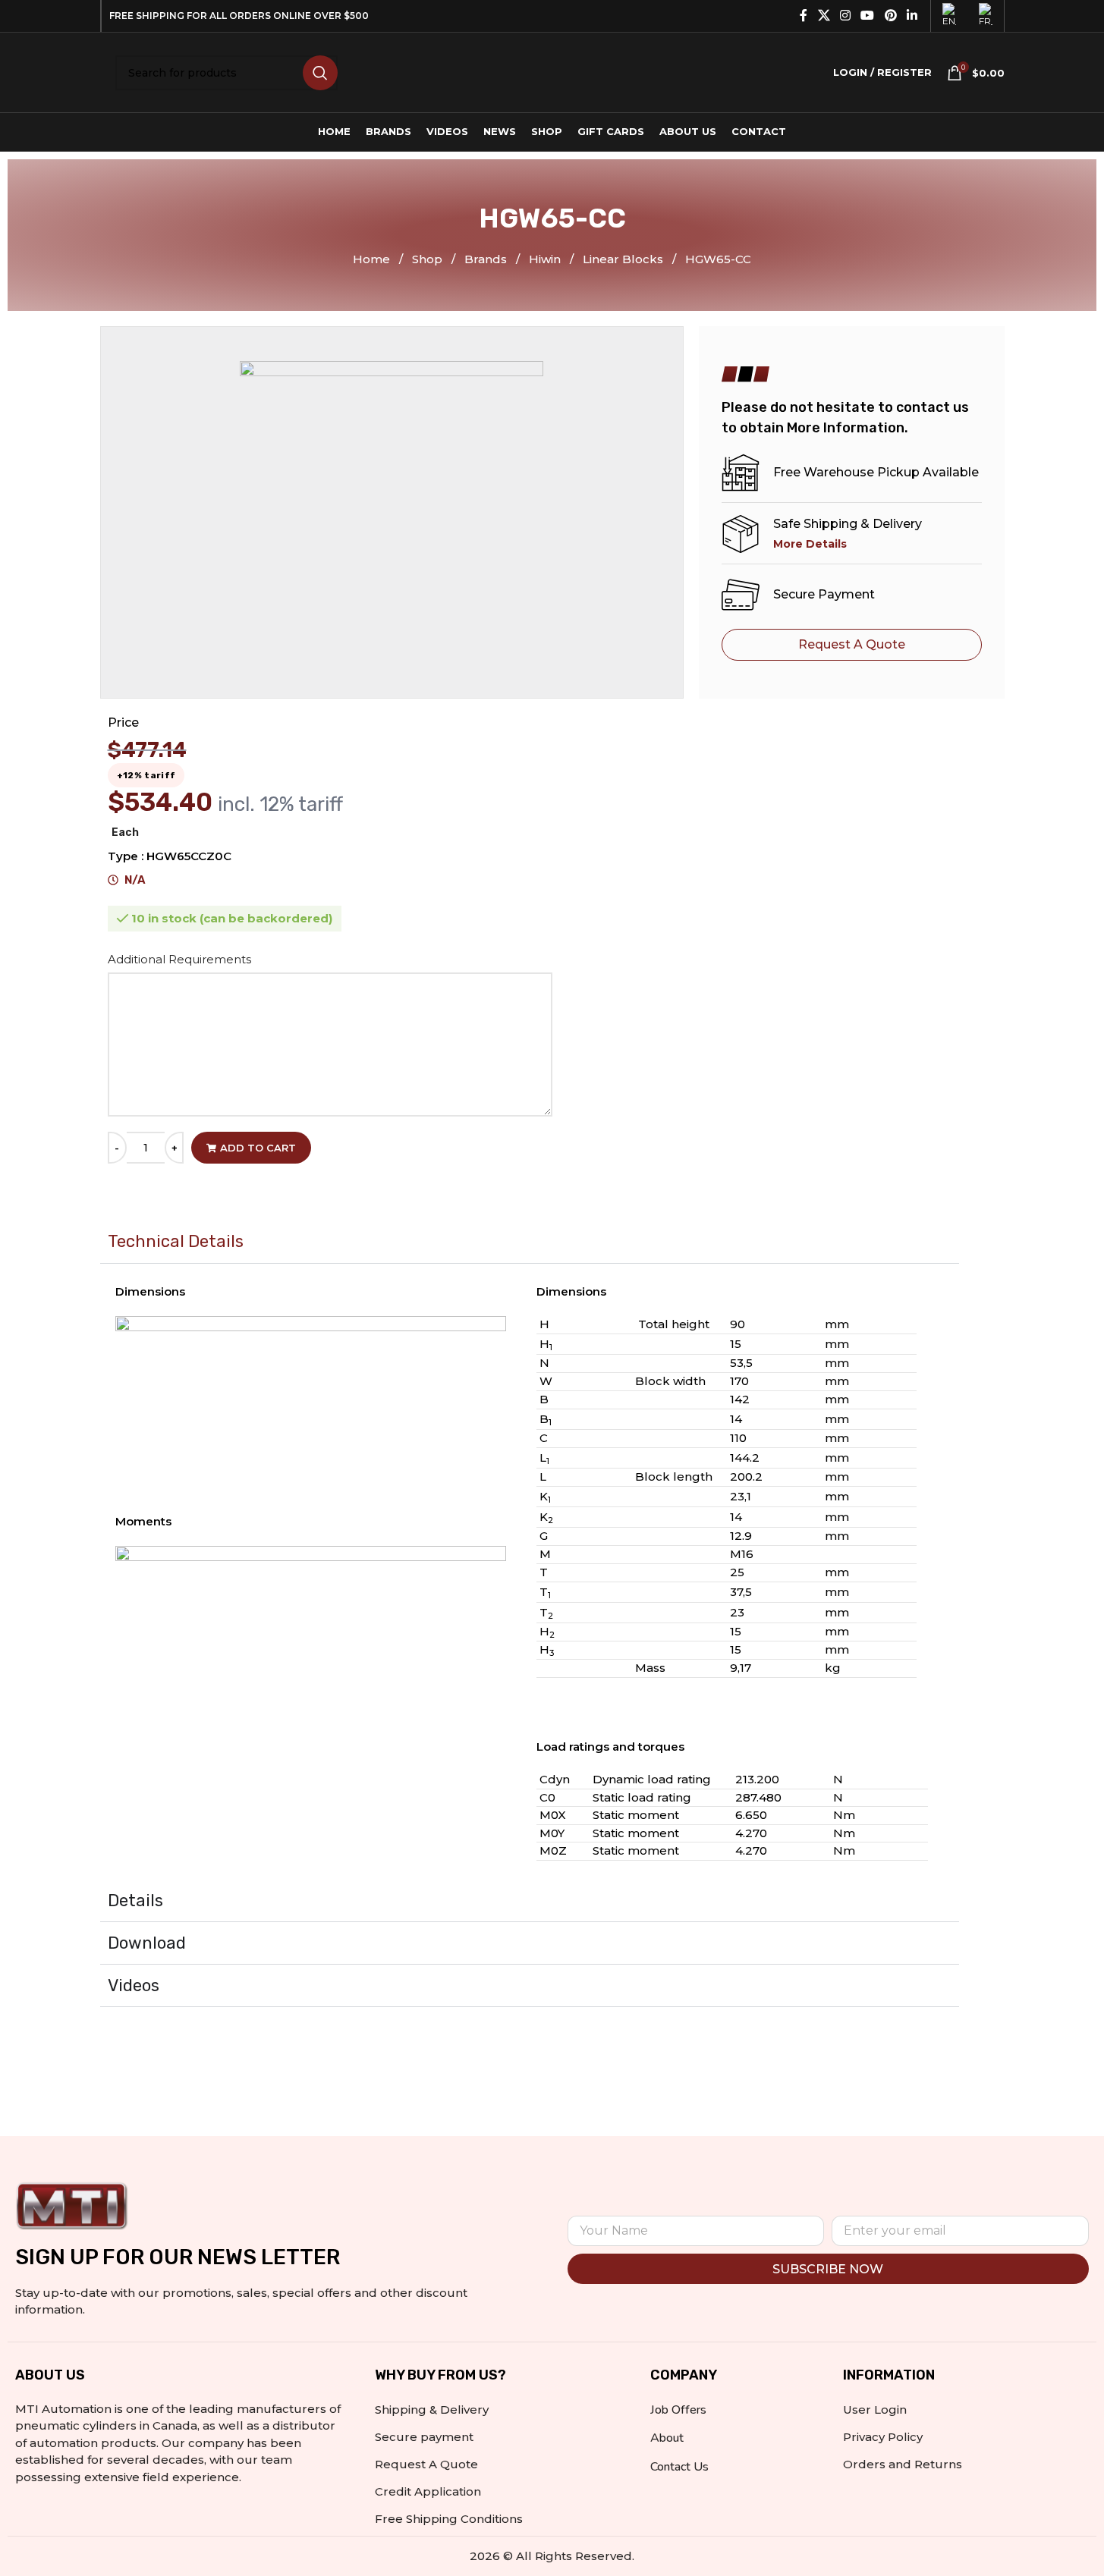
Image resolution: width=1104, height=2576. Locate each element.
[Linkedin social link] (912, 16)
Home (373, 259)
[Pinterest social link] (890, 16)
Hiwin (546, 259)
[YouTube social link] (868, 16)
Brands (487, 259)
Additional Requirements (181, 959)
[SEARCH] (320, 73)
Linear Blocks (624, 259)
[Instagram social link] (845, 16)
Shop (429, 259)
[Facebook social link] (804, 16)
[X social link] (824, 16)
